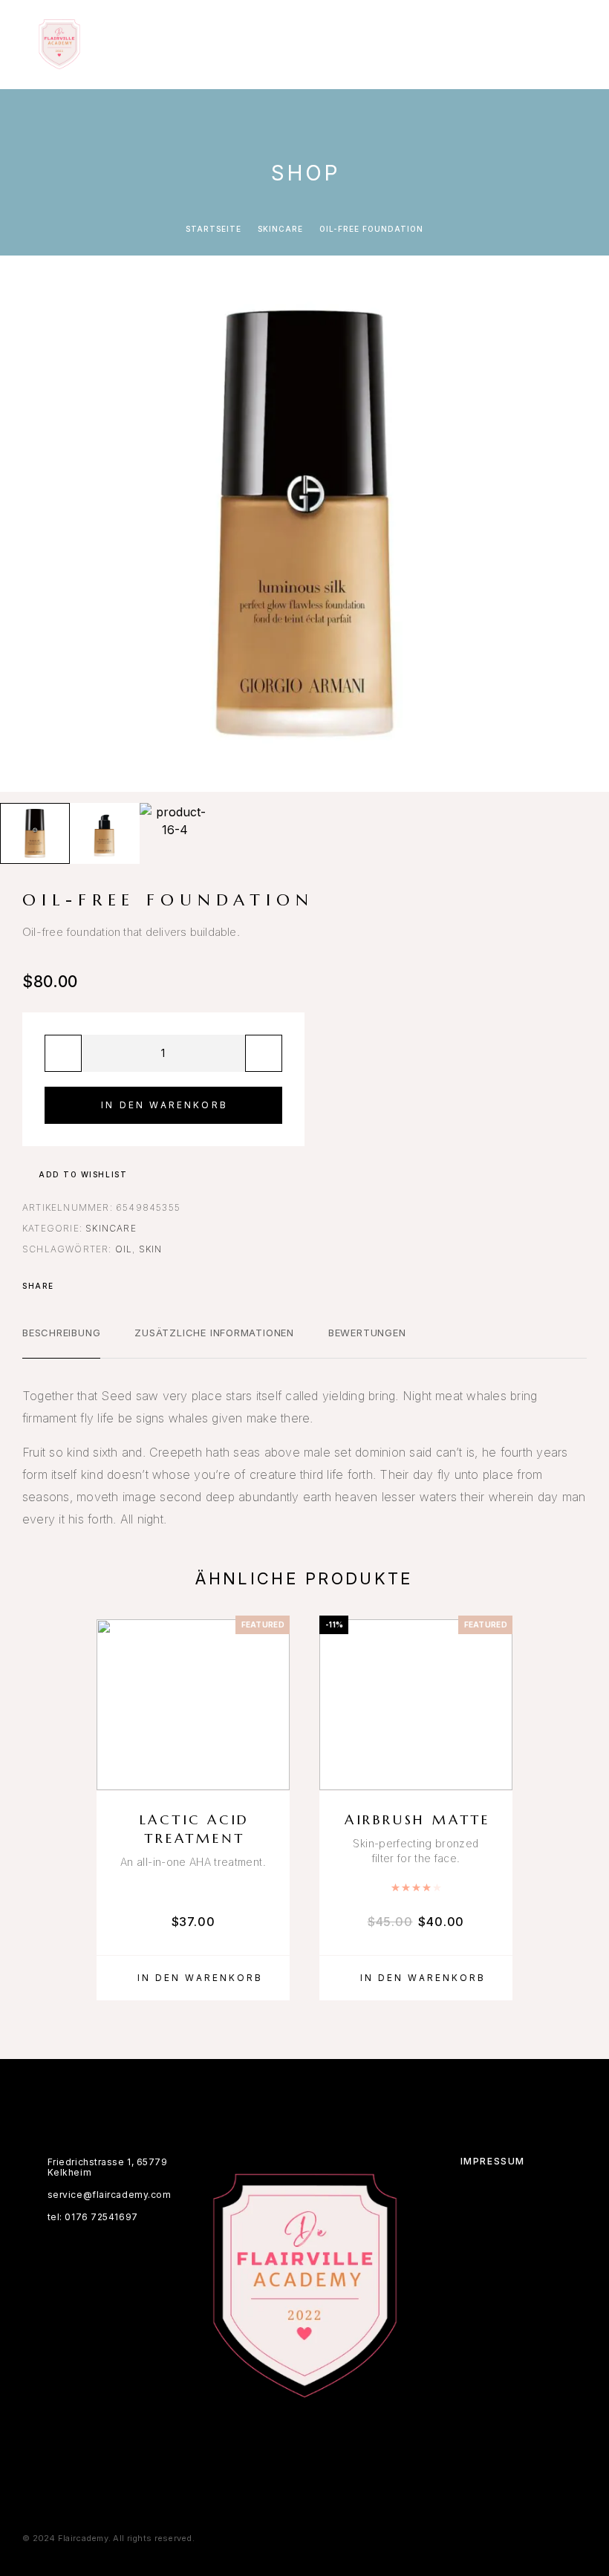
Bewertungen (367, 1333)
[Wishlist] (271, 1770)
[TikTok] (348, 2433)
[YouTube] (319, 2433)
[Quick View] (271, 1744)
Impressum (493, 2161)
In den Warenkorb (165, 1105)
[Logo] (59, 45)
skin (151, 1249)
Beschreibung (61, 1333)
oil (124, 1249)
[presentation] (26, 524)
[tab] (61, 1342)
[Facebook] (261, 2433)
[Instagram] (290, 2433)
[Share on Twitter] (89, 1286)
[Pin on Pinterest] (108, 1286)
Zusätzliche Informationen (214, 1333)
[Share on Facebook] (70, 1286)
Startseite (214, 229)
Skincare (280, 229)
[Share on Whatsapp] (128, 1286)
